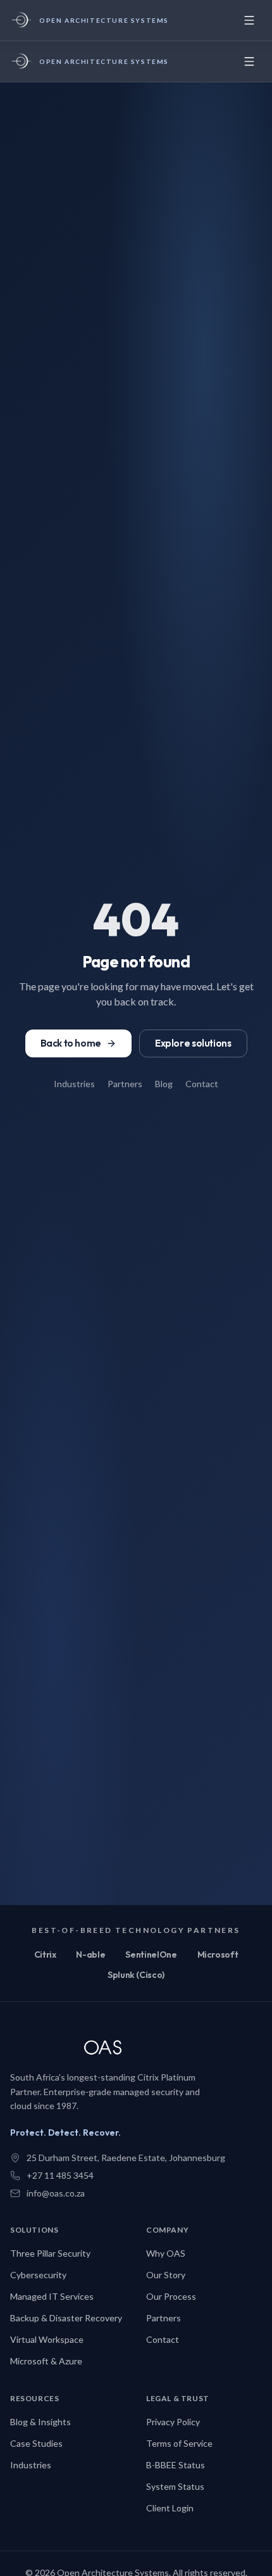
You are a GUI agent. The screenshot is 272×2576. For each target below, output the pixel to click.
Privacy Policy (173, 2422)
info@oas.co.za (56, 2193)
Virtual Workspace (47, 2339)
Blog (164, 1084)
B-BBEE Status (176, 2465)
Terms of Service (179, 2443)
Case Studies (36, 2443)
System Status (175, 2486)
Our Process (171, 2296)
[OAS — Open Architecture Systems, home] (111, 2049)
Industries (74, 1084)
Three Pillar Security (50, 2253)
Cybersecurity (38, 2275)
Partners (125, 1084)
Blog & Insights (40, 2422)
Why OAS (166, 2253)
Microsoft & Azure (46, 2361)
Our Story (166, 2275)
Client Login (170, 2508)
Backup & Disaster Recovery (66, 2318)
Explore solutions (193, 1043)
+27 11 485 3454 (60, 2175)
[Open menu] (249, 20)
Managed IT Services (52, 2296)
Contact (202, 1084)
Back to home (71, 1043)
